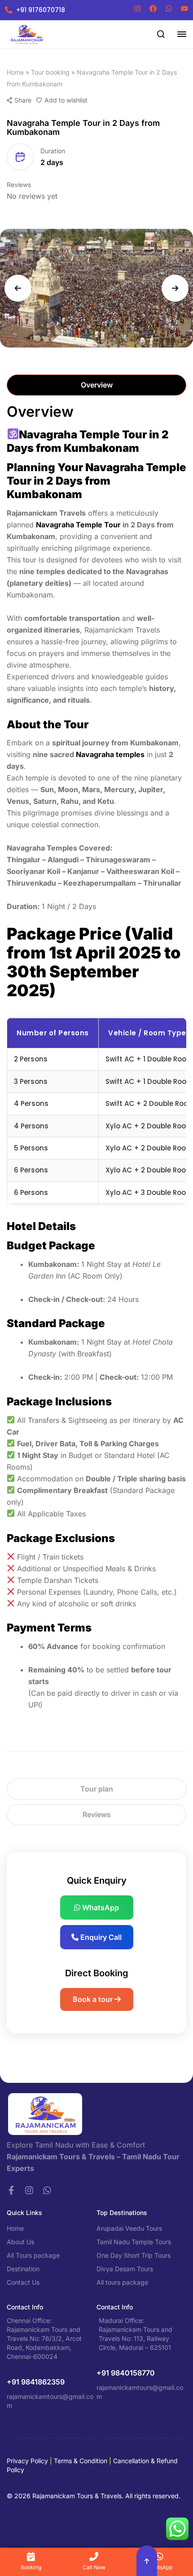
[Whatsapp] (47, 2190)
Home (15, 72)
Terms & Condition (81, 2461)
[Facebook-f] (11, 2190)
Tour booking (50, 72)
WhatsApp (100, 1907)
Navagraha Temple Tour (78, 525)
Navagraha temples (110, 754)
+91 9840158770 (126, 2373)
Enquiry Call (100, 1937)
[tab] (96, 385)
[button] (18, 288)
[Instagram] (29, 2190)
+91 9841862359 (36, 2382)
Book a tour (94, 1999)
